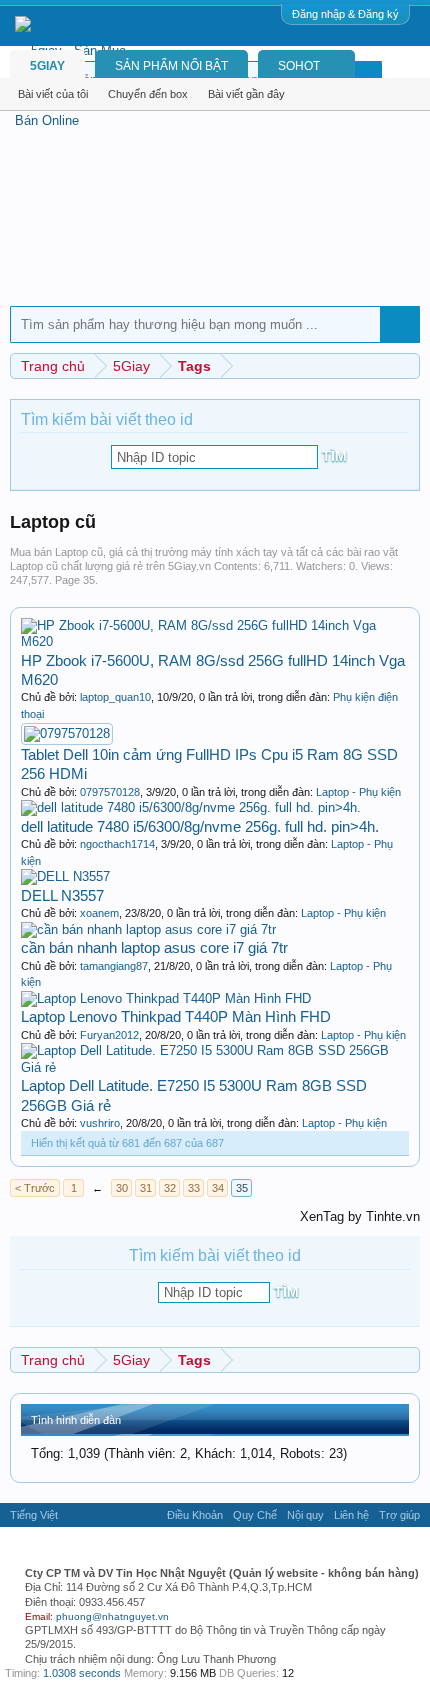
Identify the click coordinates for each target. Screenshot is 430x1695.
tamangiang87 (114, 966)
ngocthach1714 (117, 844)
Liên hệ (351, 1515)
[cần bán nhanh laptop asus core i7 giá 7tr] (148, 929)
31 (146, 1188)
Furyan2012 (109, 1035)
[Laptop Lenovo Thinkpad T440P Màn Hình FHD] (166, 998)
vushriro (100, 1123)
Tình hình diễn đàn (76, 1420)
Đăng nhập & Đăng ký (345, 14)
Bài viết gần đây (246, 94)
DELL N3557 (62, 895)
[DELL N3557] (65, 876)
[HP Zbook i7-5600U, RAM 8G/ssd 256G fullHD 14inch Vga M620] (215, 641)
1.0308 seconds (82, 1673)
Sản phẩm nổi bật (171, 66)
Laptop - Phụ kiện (358, 792)
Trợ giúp (399, 1515)
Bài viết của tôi (53, 94)
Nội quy (305, 1515)
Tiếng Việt (34, 1515)
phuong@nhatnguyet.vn (112, 1616)
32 (170, 1188)
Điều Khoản (195, 1515)
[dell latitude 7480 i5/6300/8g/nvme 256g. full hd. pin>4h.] (191, 807)
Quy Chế (255, 1515)
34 (218, 1188)
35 (242, 1188)
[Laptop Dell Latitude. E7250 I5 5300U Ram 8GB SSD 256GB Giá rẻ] (215, 1067)
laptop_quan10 (115, 697)
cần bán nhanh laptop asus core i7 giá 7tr (154, 947)
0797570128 (110, 792)
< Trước (35, 1188)
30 (122, 1188)
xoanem (99, 913)
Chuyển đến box (148, 94)
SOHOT (299, 66)
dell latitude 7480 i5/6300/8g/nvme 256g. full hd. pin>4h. (200, 826)
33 (194, 1188)
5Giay (47, 66)
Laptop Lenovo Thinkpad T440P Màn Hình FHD (176, 1016)
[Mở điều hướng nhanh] (407, 365)
